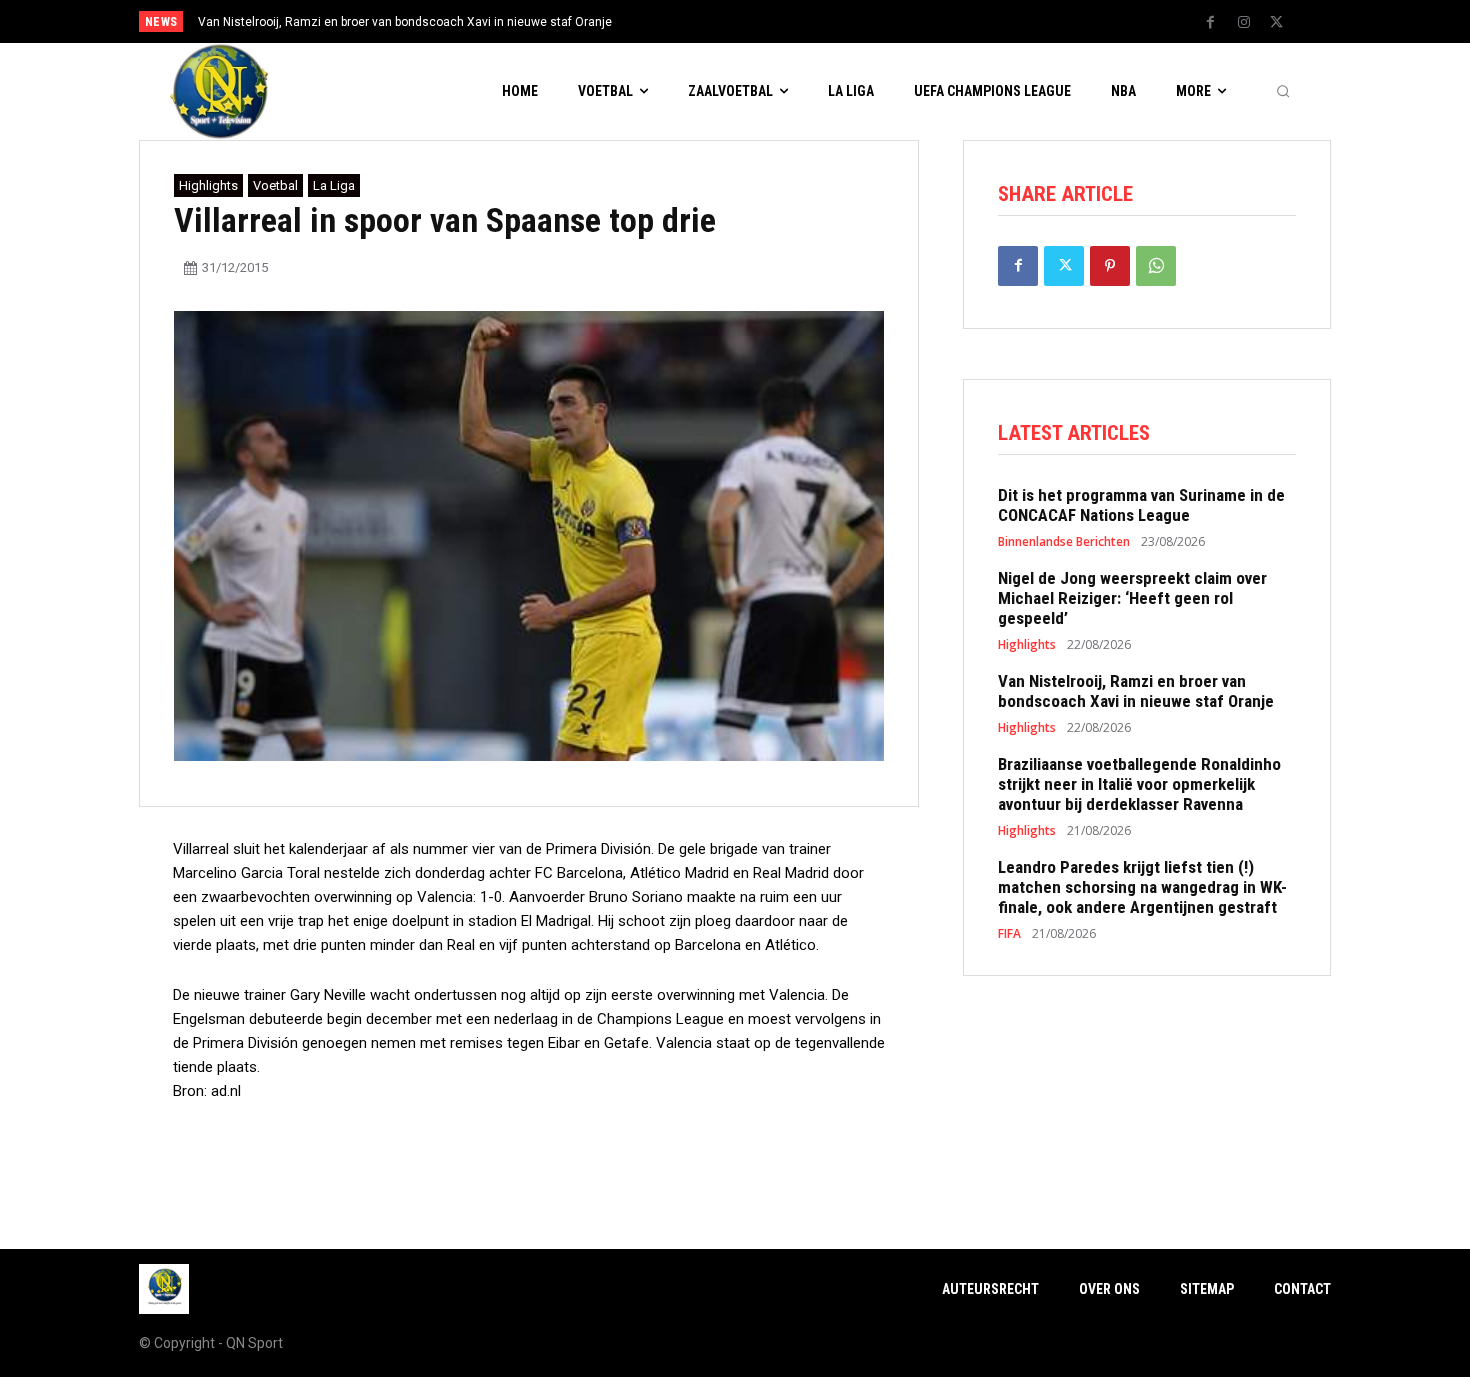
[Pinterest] (1110, 266)
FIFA (1009, 934)
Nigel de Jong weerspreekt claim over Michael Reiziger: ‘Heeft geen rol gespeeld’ (1132, 598)
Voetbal (275, 185)
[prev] (769, 21)
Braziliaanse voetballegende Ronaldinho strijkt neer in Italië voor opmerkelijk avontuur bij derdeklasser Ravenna (1139, 784)
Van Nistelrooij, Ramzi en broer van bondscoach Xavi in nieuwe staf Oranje (405, 22)
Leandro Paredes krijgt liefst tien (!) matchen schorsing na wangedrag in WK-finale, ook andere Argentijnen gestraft (1142, 887)
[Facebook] (1211, 23)
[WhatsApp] (1156, 266)
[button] (1283, 92)
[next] (801, 21)
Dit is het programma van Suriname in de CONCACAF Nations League (1141, 505)
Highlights (208, 185)
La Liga (334, 185)
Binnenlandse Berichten (1064, 542)
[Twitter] (1277, 23)
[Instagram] (1244, 23)
